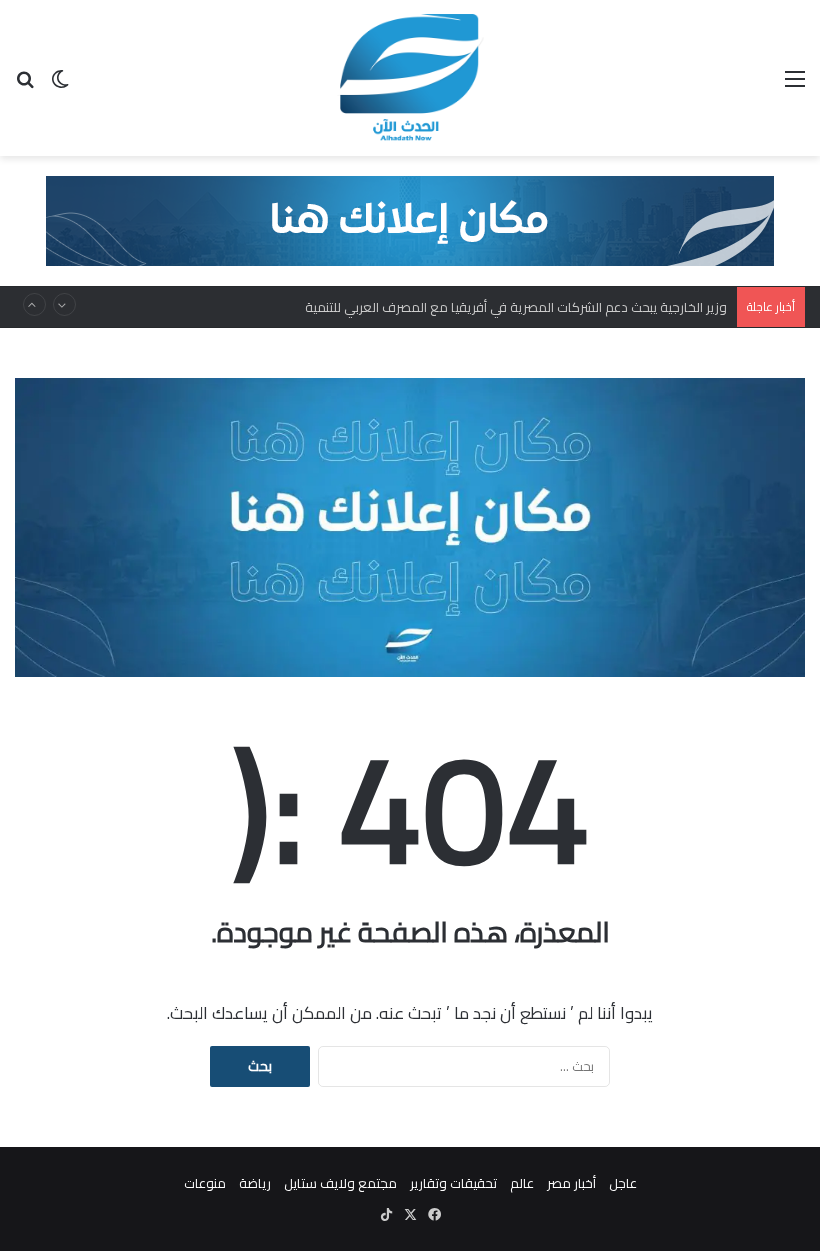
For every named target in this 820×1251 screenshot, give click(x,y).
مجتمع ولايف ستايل (340, 1183)
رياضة (255, 1183)
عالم (522, 1183)
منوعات (205, 1183)
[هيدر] (410, 219)
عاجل (623, 1183)
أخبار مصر (571, 1183)
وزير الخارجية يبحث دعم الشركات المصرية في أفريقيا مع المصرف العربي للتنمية (516, 307)
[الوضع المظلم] (60, 85)
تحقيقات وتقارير (453, 1183)
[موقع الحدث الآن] (410, 78)
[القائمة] (795, 85)
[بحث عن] (25, 85)
